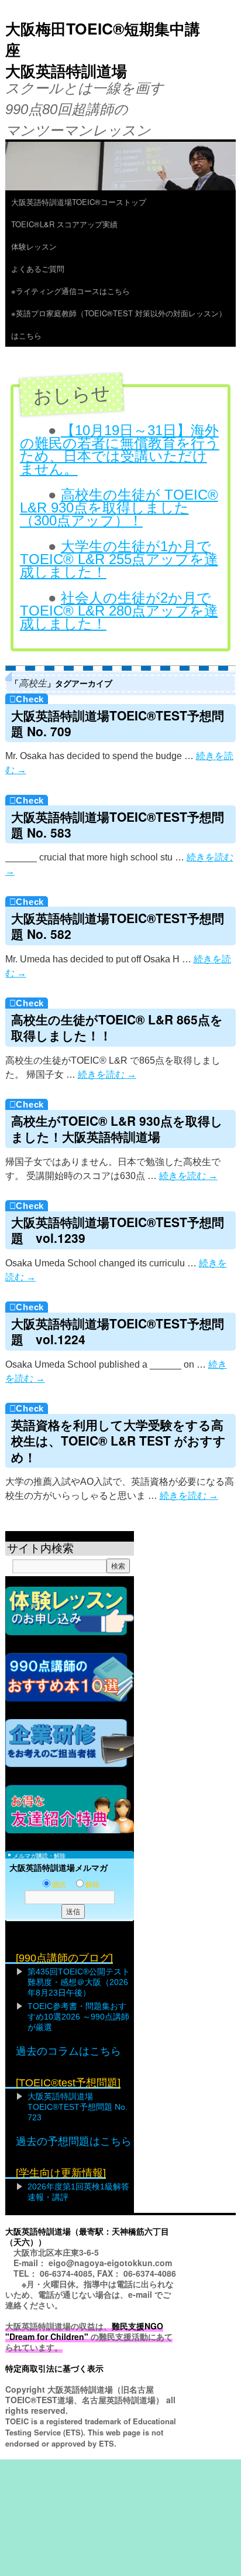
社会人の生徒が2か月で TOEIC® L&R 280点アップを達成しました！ (119, 611)
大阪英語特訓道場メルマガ (58, 1868)
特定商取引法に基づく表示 (54, 2368)
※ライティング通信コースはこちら (70, 291)
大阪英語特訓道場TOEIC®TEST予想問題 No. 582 (118, 926)
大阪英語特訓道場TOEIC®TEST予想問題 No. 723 (78, 2107)
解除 (92, 1885)
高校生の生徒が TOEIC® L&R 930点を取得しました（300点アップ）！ (119, 508)
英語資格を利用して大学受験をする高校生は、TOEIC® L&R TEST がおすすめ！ (118, 1441)
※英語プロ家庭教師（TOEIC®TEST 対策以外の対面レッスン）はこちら (119, 324)
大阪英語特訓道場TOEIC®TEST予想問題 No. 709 (118, 723)
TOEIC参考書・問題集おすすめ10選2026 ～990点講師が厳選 (78, 2017)
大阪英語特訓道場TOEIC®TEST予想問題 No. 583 (118, 824)
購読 (59, 1885)
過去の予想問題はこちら (74, 2141)
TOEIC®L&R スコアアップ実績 (64, 224)
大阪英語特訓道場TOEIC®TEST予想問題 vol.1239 (118, 1230)
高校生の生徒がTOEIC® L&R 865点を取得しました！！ (117, 1027)
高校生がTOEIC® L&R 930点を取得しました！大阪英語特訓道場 (117, 1128)
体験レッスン (38, 246)
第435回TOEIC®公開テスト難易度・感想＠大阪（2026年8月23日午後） (79, 1982)
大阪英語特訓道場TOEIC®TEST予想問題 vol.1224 (118, 1331)
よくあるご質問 (42, 269)
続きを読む (107, 1075)
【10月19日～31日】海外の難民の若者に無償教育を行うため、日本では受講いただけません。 (120, 450)
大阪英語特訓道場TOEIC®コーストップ (79, 202)
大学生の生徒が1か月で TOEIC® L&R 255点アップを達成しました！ (119, 559)
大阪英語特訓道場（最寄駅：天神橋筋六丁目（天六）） (87, 2236)
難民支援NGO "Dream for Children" (84, 2331)
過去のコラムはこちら (68, 2051)
